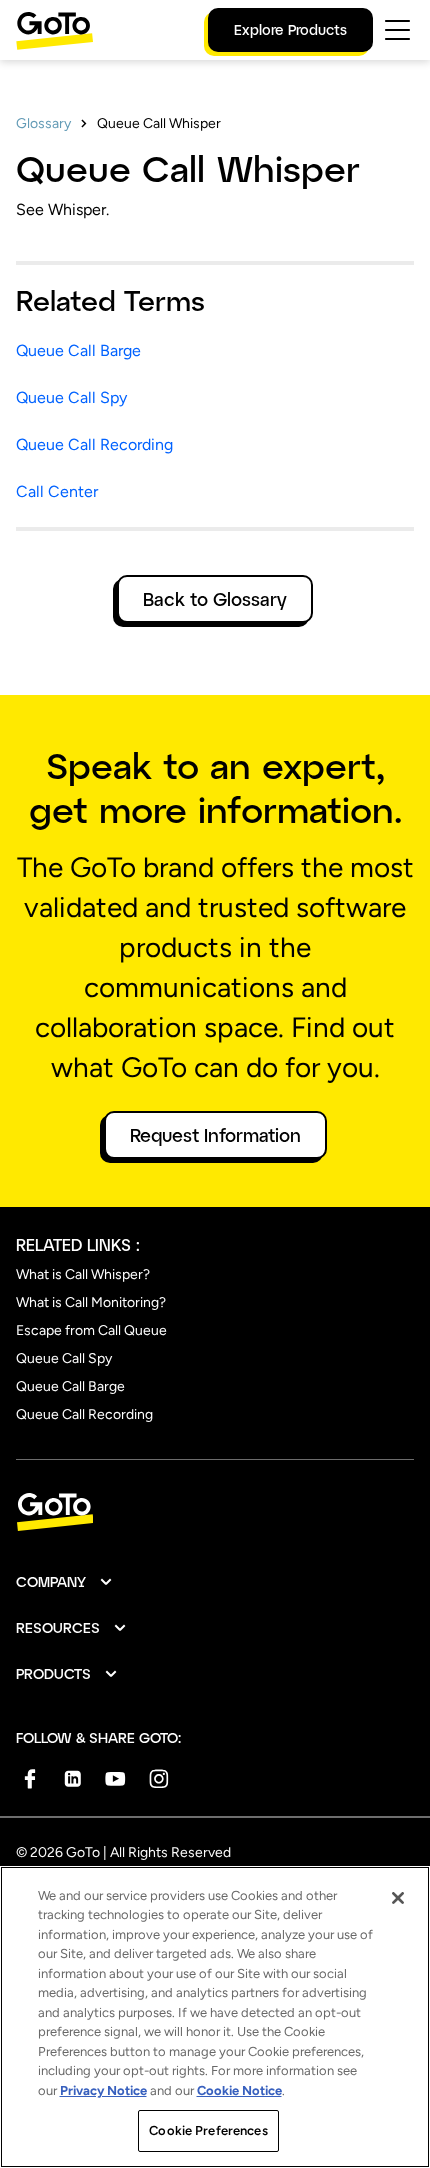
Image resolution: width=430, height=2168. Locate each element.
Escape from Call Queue (91, 1330)
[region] (215, 2017)
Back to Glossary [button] (215, 599)
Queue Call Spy (71, 397)
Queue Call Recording (94, 444)
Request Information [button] (215, 1135)
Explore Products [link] (290, 29)
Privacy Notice (103, 2090)
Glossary (43, 123)
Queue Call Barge (78, 350)
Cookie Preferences (208, 2130)
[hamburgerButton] (397, 30)
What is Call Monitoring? (91, 1302)
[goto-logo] (215, 1512)
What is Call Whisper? (83, 1274)
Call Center (57, 491)
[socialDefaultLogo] (29, 1778)
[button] (65, 1582)
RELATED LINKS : (78, 1244)
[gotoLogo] (55, 30)
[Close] (398, 1898)
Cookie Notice (239, 2090)
